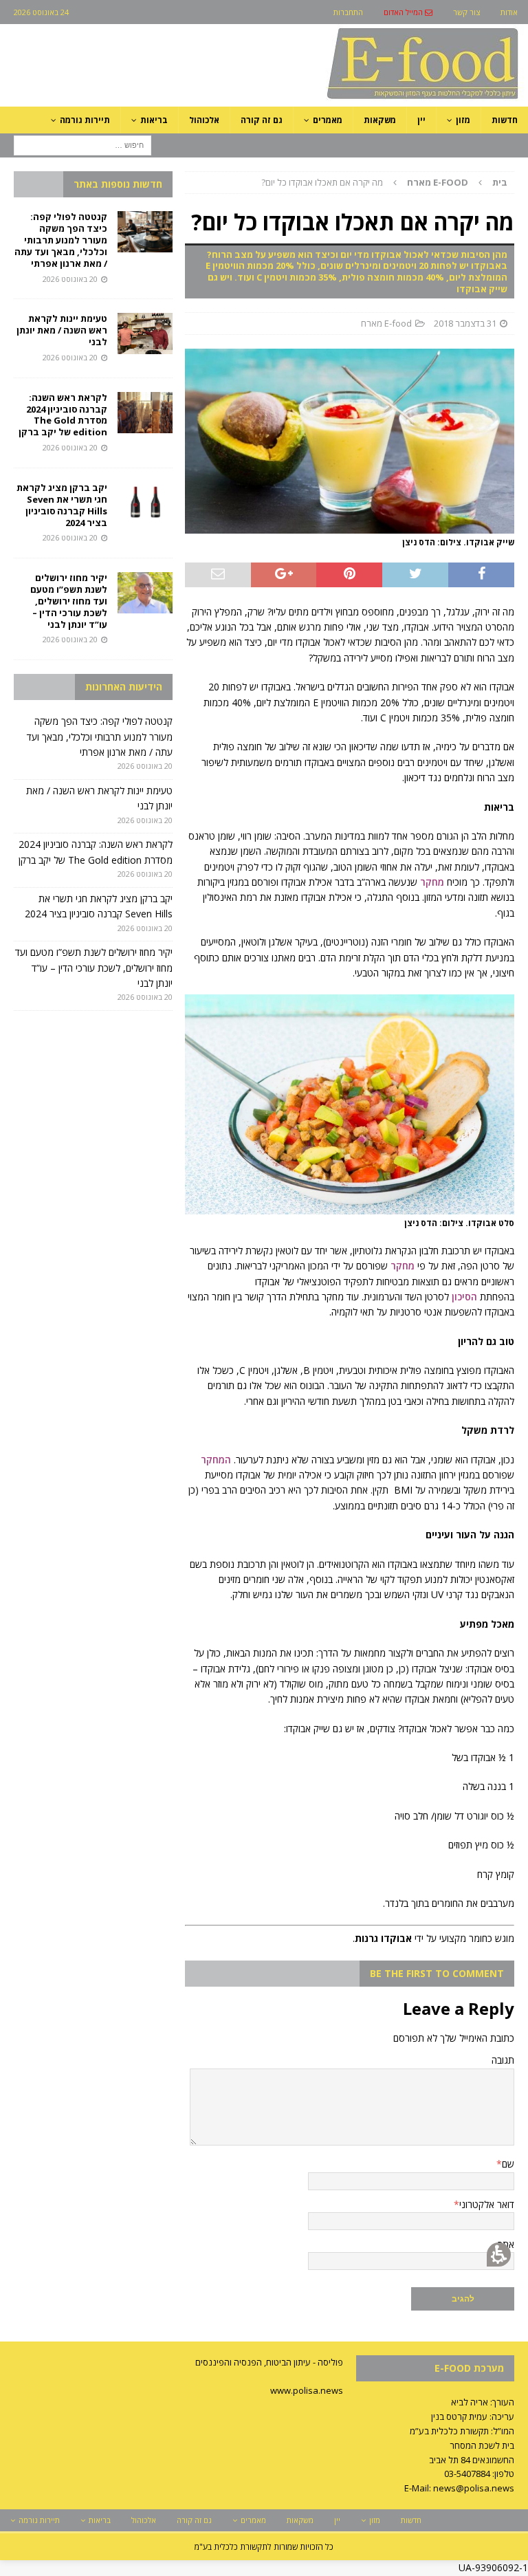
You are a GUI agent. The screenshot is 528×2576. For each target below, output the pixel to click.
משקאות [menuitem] (380, 120)
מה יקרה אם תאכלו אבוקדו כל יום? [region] (384, 182)
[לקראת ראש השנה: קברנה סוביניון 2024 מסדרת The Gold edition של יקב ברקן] (145, 413)
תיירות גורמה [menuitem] (85, 120)
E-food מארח (386, 323)
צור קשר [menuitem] (466, 12)
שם (508, 2164)
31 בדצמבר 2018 (465, 323)
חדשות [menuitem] (505, 120)
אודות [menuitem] (509, 12)
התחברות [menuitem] (348, 12)
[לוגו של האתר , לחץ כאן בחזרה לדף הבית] (350, 99)
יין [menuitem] (421, 120)
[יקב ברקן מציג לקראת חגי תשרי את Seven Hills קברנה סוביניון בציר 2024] (145, 503)
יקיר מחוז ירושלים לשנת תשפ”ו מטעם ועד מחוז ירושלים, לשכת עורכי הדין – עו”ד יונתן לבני (69, 601)
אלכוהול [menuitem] (204, 120)
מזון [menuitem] (463, 120)
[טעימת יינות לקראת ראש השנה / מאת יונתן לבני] (145, 334)
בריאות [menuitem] (154, 120)
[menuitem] (408, 12)
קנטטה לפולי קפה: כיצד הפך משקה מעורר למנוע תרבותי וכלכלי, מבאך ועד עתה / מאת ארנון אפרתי (61, 240)
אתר (506, 2244)
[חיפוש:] (82, 144)
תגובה (503, 2060)
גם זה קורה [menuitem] (262, 120)
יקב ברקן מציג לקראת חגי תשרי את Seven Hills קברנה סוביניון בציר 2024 (62, 505)
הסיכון (464, 1297)
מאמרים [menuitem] (328, 120)
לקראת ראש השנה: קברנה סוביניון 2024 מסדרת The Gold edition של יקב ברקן (63, 415)
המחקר (216, 1460)
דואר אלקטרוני (487, 2204)
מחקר (432, 882)
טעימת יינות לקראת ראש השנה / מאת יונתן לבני (62, 330)
